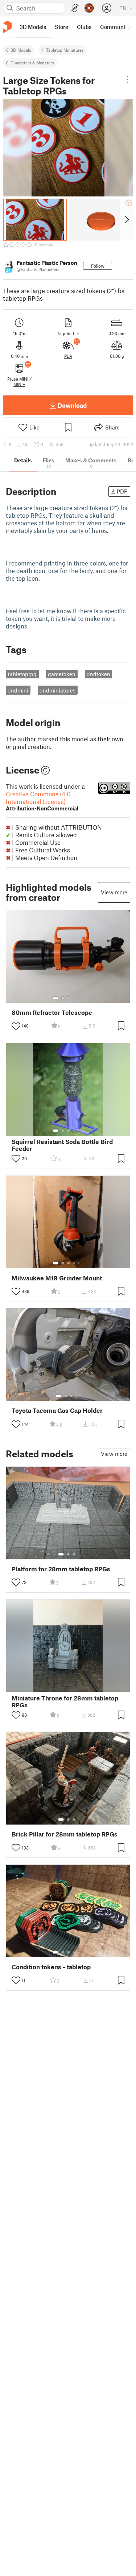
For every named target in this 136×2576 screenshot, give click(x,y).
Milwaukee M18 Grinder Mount (57, 1278)
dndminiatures (57, 690)
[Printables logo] (7, 27)
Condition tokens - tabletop (51, 1967)
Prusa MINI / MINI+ (19, 381)
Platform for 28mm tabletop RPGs (61, 1569)
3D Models (21, 50)
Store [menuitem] (61, 27)
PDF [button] (122, 491)
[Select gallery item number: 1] (55, 998)
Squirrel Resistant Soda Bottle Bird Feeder (62, 1145)
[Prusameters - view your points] (89, 8)
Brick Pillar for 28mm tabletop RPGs (65, 1834)
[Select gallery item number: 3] (69, 998)
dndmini (18, 690)
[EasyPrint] (75, 8)
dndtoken (98, 674)
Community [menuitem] (115, 27)
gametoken (62, 674)
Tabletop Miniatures (65, 50)
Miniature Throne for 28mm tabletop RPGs (65, 1702)
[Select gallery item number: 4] (74, 998)
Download (72, 405)
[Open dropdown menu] (128, 80)
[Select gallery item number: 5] (79, 998)
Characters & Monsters (32, 63)
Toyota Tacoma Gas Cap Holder (57, 1410)
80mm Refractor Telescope (52, 1012)
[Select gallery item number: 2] (63, 998)
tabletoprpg (22, 674)
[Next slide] (126, 220)
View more (114, 892)
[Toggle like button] (16, 1026)
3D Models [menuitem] (33, 27)
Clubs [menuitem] (84, 27)
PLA (68, 356)
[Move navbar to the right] (129, 27)
